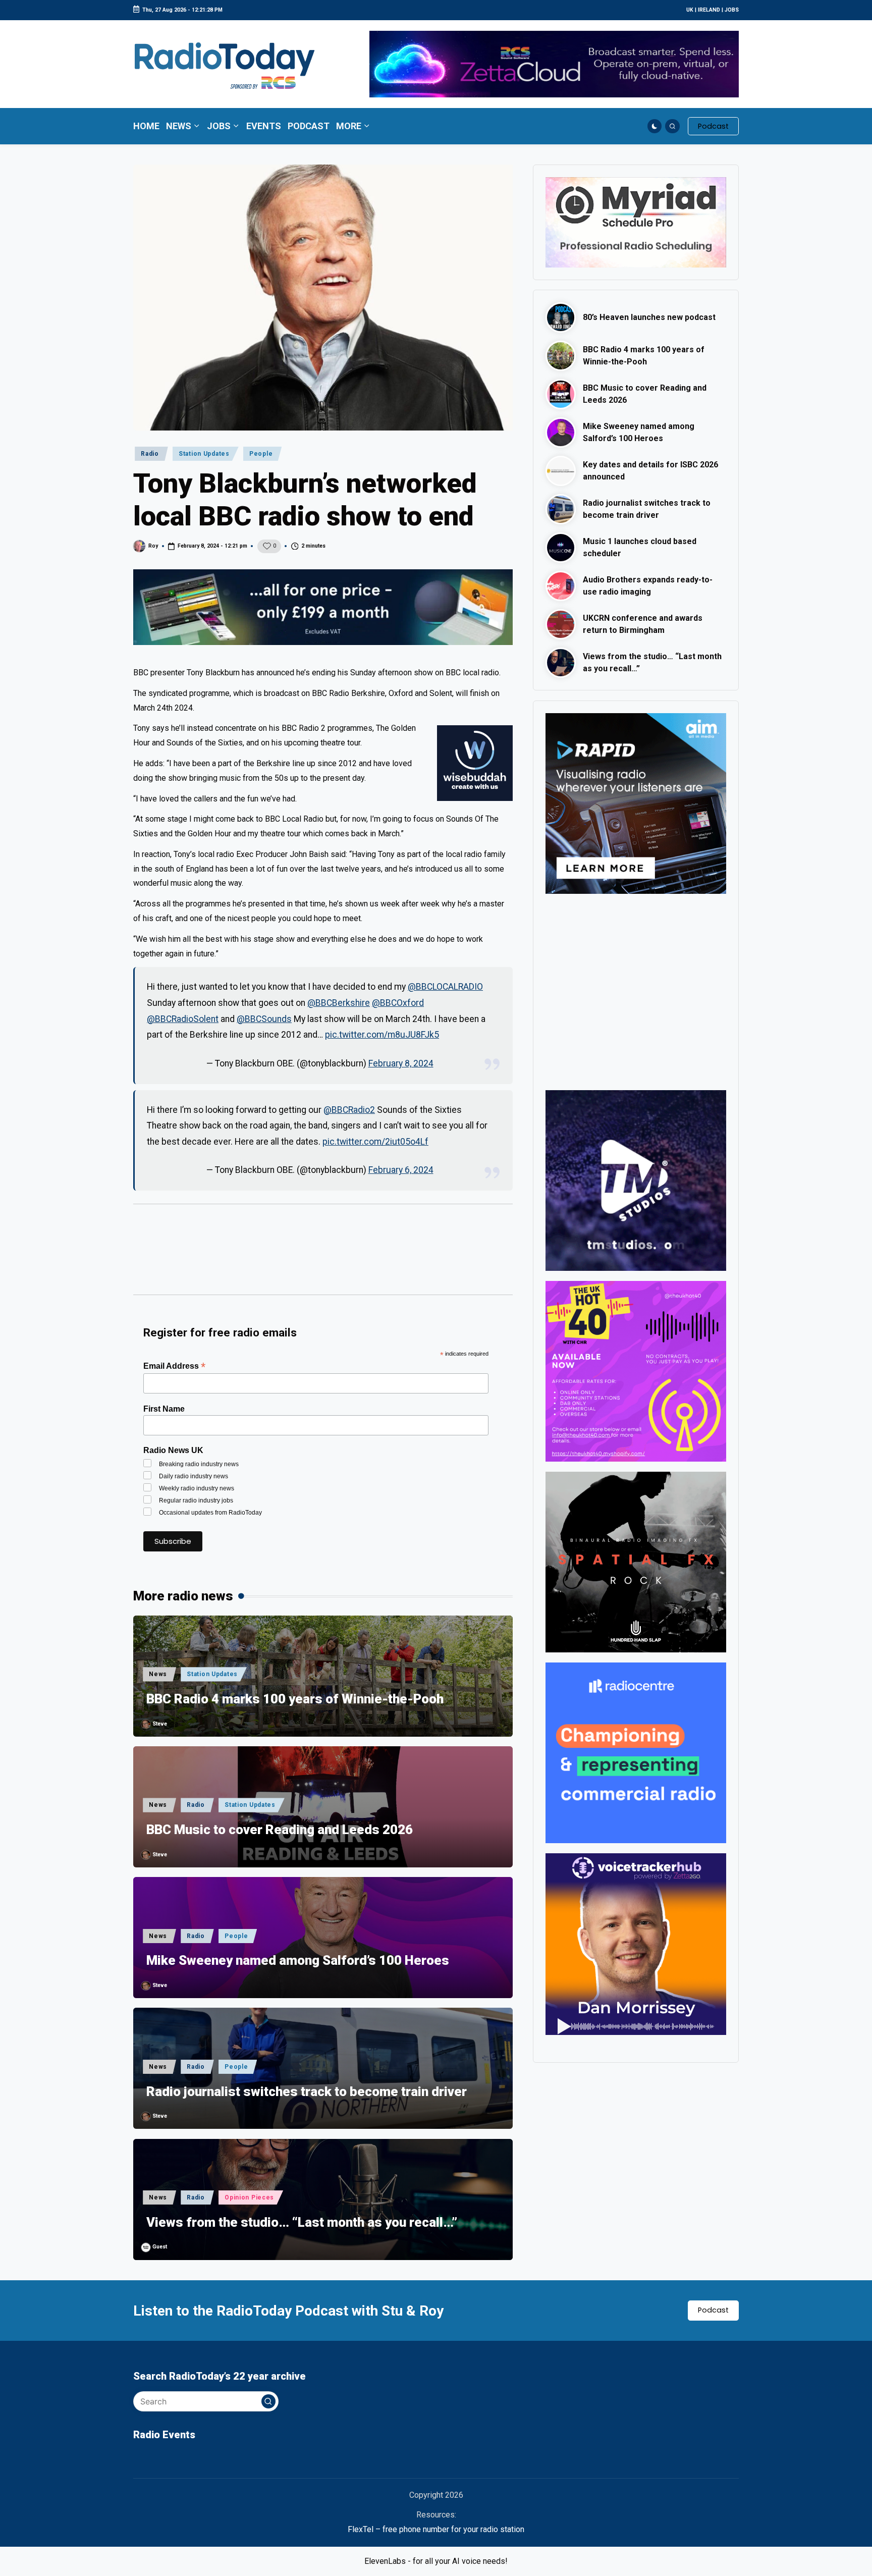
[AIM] (636, 803)
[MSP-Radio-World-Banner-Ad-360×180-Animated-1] (636, 222)
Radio (150, 454)
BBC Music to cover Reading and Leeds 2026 (280, 1830)
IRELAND (709, 10)
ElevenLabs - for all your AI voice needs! (436, 2561)
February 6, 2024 (401, 1170)
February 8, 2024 (401, 1063)
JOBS (732, 10)
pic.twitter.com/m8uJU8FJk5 (382, 1035)
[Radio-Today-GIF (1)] (636, 1753)
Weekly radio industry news (197, 1488)
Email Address (174, 1366)
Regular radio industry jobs (196, 1500)
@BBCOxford (398, 1003)
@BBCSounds (264, 1019)
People (261, 454)
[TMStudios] (636, 1180)
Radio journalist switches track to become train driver (307, 2091)
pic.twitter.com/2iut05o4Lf (375, 1142)
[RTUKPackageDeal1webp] (323, 607)
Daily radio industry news (194, 1476)
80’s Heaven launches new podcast (649, 317)
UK (690, 10)
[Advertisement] (323, 1254)
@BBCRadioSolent (183, 1019)
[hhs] (636, 1562)
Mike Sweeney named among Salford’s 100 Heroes (298, 1960)
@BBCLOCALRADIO (445, 987)
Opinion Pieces (249, 2197)
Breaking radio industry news (199, 1464)
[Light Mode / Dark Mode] (655, 126)
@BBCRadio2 (349, 1110)
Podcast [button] (713, 2310)
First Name (164, 1409)
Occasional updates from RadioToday (210, 1513)
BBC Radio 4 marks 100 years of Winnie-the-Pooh (295, 1699)
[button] (713, 126)
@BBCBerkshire (339, 1003)
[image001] (636, 1371)
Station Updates (204, 454)
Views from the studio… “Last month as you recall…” (302, 2222)
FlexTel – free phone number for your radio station (436, 2529)
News (158, 1674)
